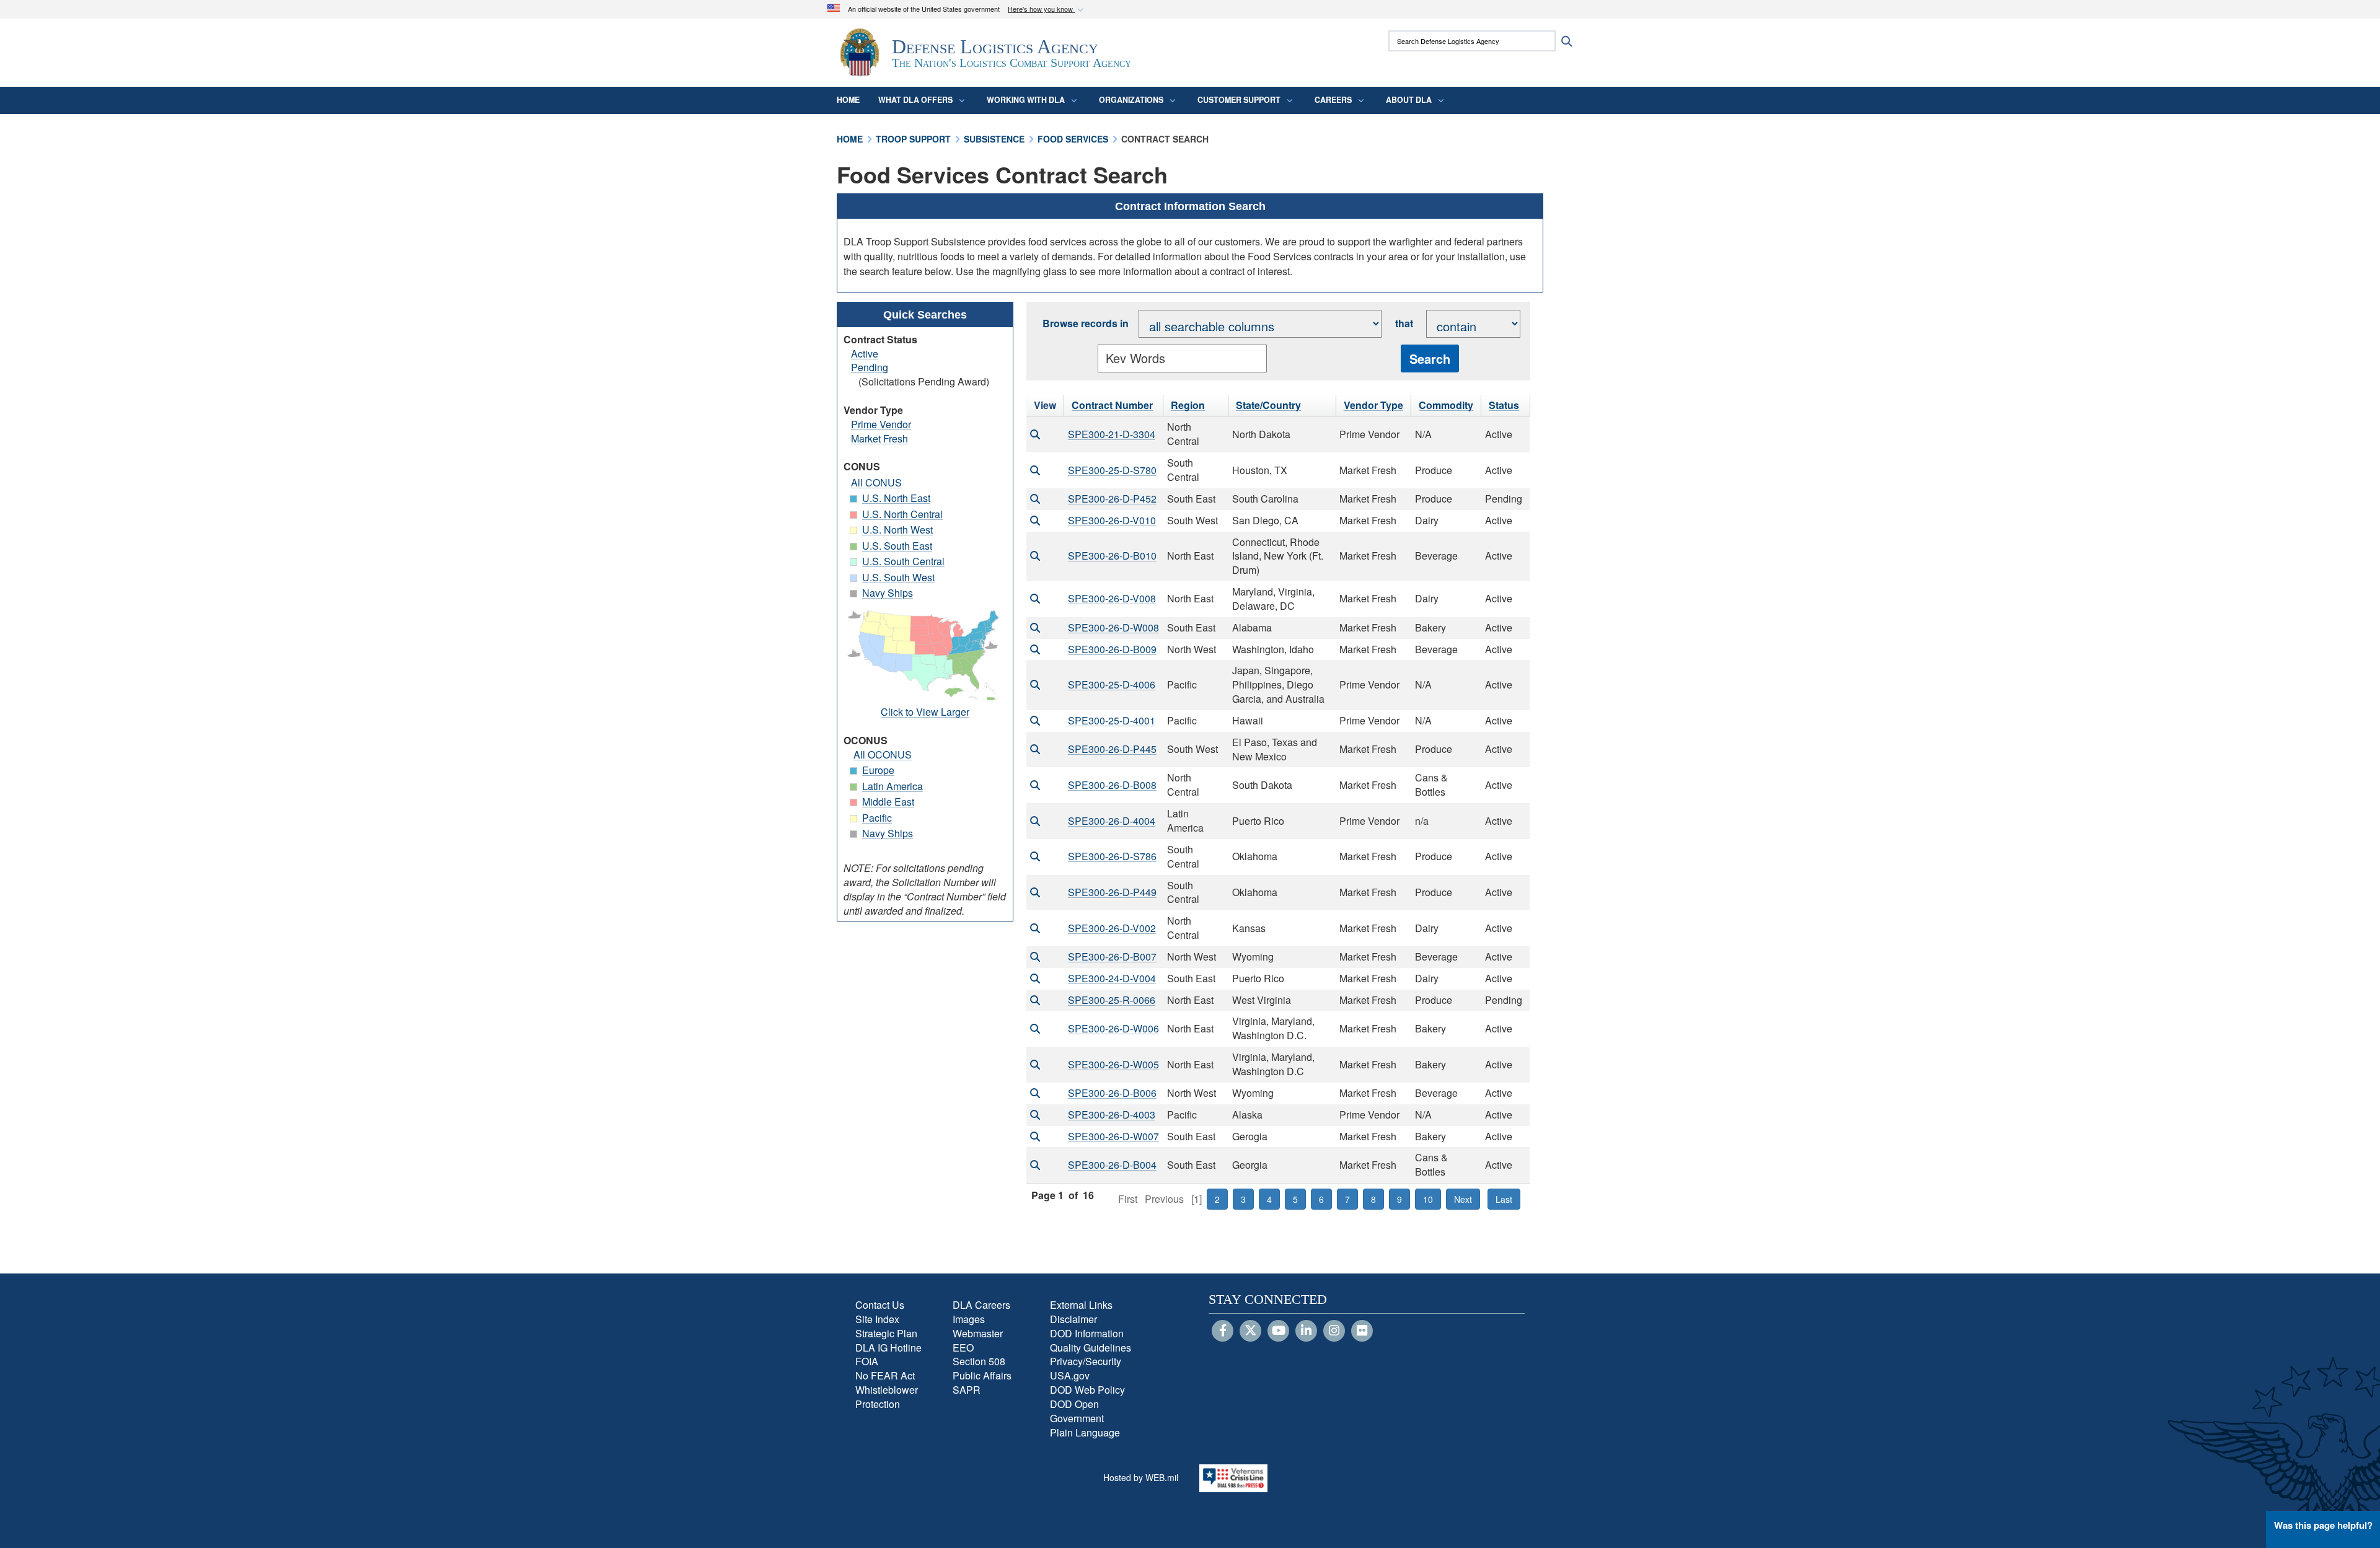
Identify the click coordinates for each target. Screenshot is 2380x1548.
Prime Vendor (881, 424)
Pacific (877, 818)
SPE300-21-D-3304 (1112, 434)
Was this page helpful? (2323, 1525)
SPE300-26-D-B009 (1112, 649)
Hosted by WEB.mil (1141, 1477)
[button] (1047, 10)
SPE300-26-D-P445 (1112, 749)
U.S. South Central (903, 561)
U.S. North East (896, 498)
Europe (878, 770)
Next (1463, 1199)
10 (1428, 1199)
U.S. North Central (902, 514)
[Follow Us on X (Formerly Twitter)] (1250, 1331)
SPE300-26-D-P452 (1112, 499)
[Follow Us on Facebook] (1223, 1331)
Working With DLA (1026, 100)
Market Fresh (879, 438)
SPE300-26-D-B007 (1112, 957)
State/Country (1268, 405)
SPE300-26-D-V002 (1112, 928)
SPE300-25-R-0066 (1112, 1000)
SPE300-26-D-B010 (1112, 556)
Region (1188, 405)
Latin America (892, 786)
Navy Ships (888, 593)
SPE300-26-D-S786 (1112, 856)
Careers (1333, 100)
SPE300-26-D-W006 (1113, 1028)
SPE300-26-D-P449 (1112, 892)
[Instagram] (1334, 1331)
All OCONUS (883, 754)
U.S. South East (897, 546)
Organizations (1131, 100)
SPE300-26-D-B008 (1112, 785)
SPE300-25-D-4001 (1112, 720)
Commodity (1446, 405)
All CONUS (876, 482)
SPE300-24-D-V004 (1112, 978)
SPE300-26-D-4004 (1112, 821)
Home (848, 100)
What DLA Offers (915, 100)
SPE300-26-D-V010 (1112, 520)
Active (865, 354)
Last (1504, 1199)
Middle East (888, 802)
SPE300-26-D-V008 (1112, 598)
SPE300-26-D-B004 (1112, 1165)
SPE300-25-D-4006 (1112, 684)
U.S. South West (898, 577)
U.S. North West (897, 530)
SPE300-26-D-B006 (1112, 1093)
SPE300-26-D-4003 (1112, 1115)
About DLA (1409, 100)
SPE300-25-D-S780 (1112, 470)
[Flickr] (1362, 1331)
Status (1504, 405)
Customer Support (1239, 100)
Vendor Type (1373, 405)
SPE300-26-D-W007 (1113, 1136)
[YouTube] (1278, 1331)
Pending (870, 367)
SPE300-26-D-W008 (1113, 627)
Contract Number (1112, 405)
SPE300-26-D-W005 (1113, 1064)
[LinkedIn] (1306, 1331)
